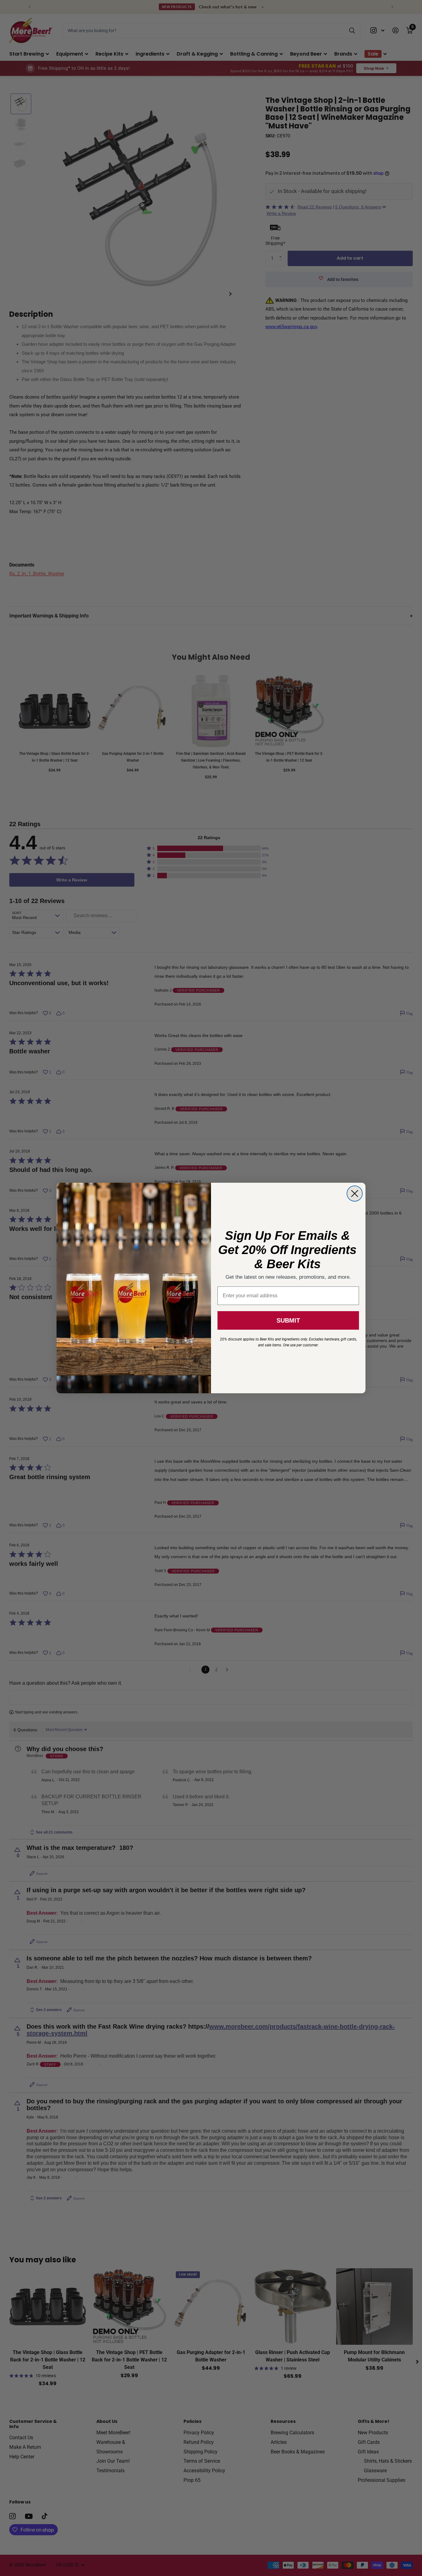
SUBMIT (288, 1320)
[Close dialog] (355, 1194)
